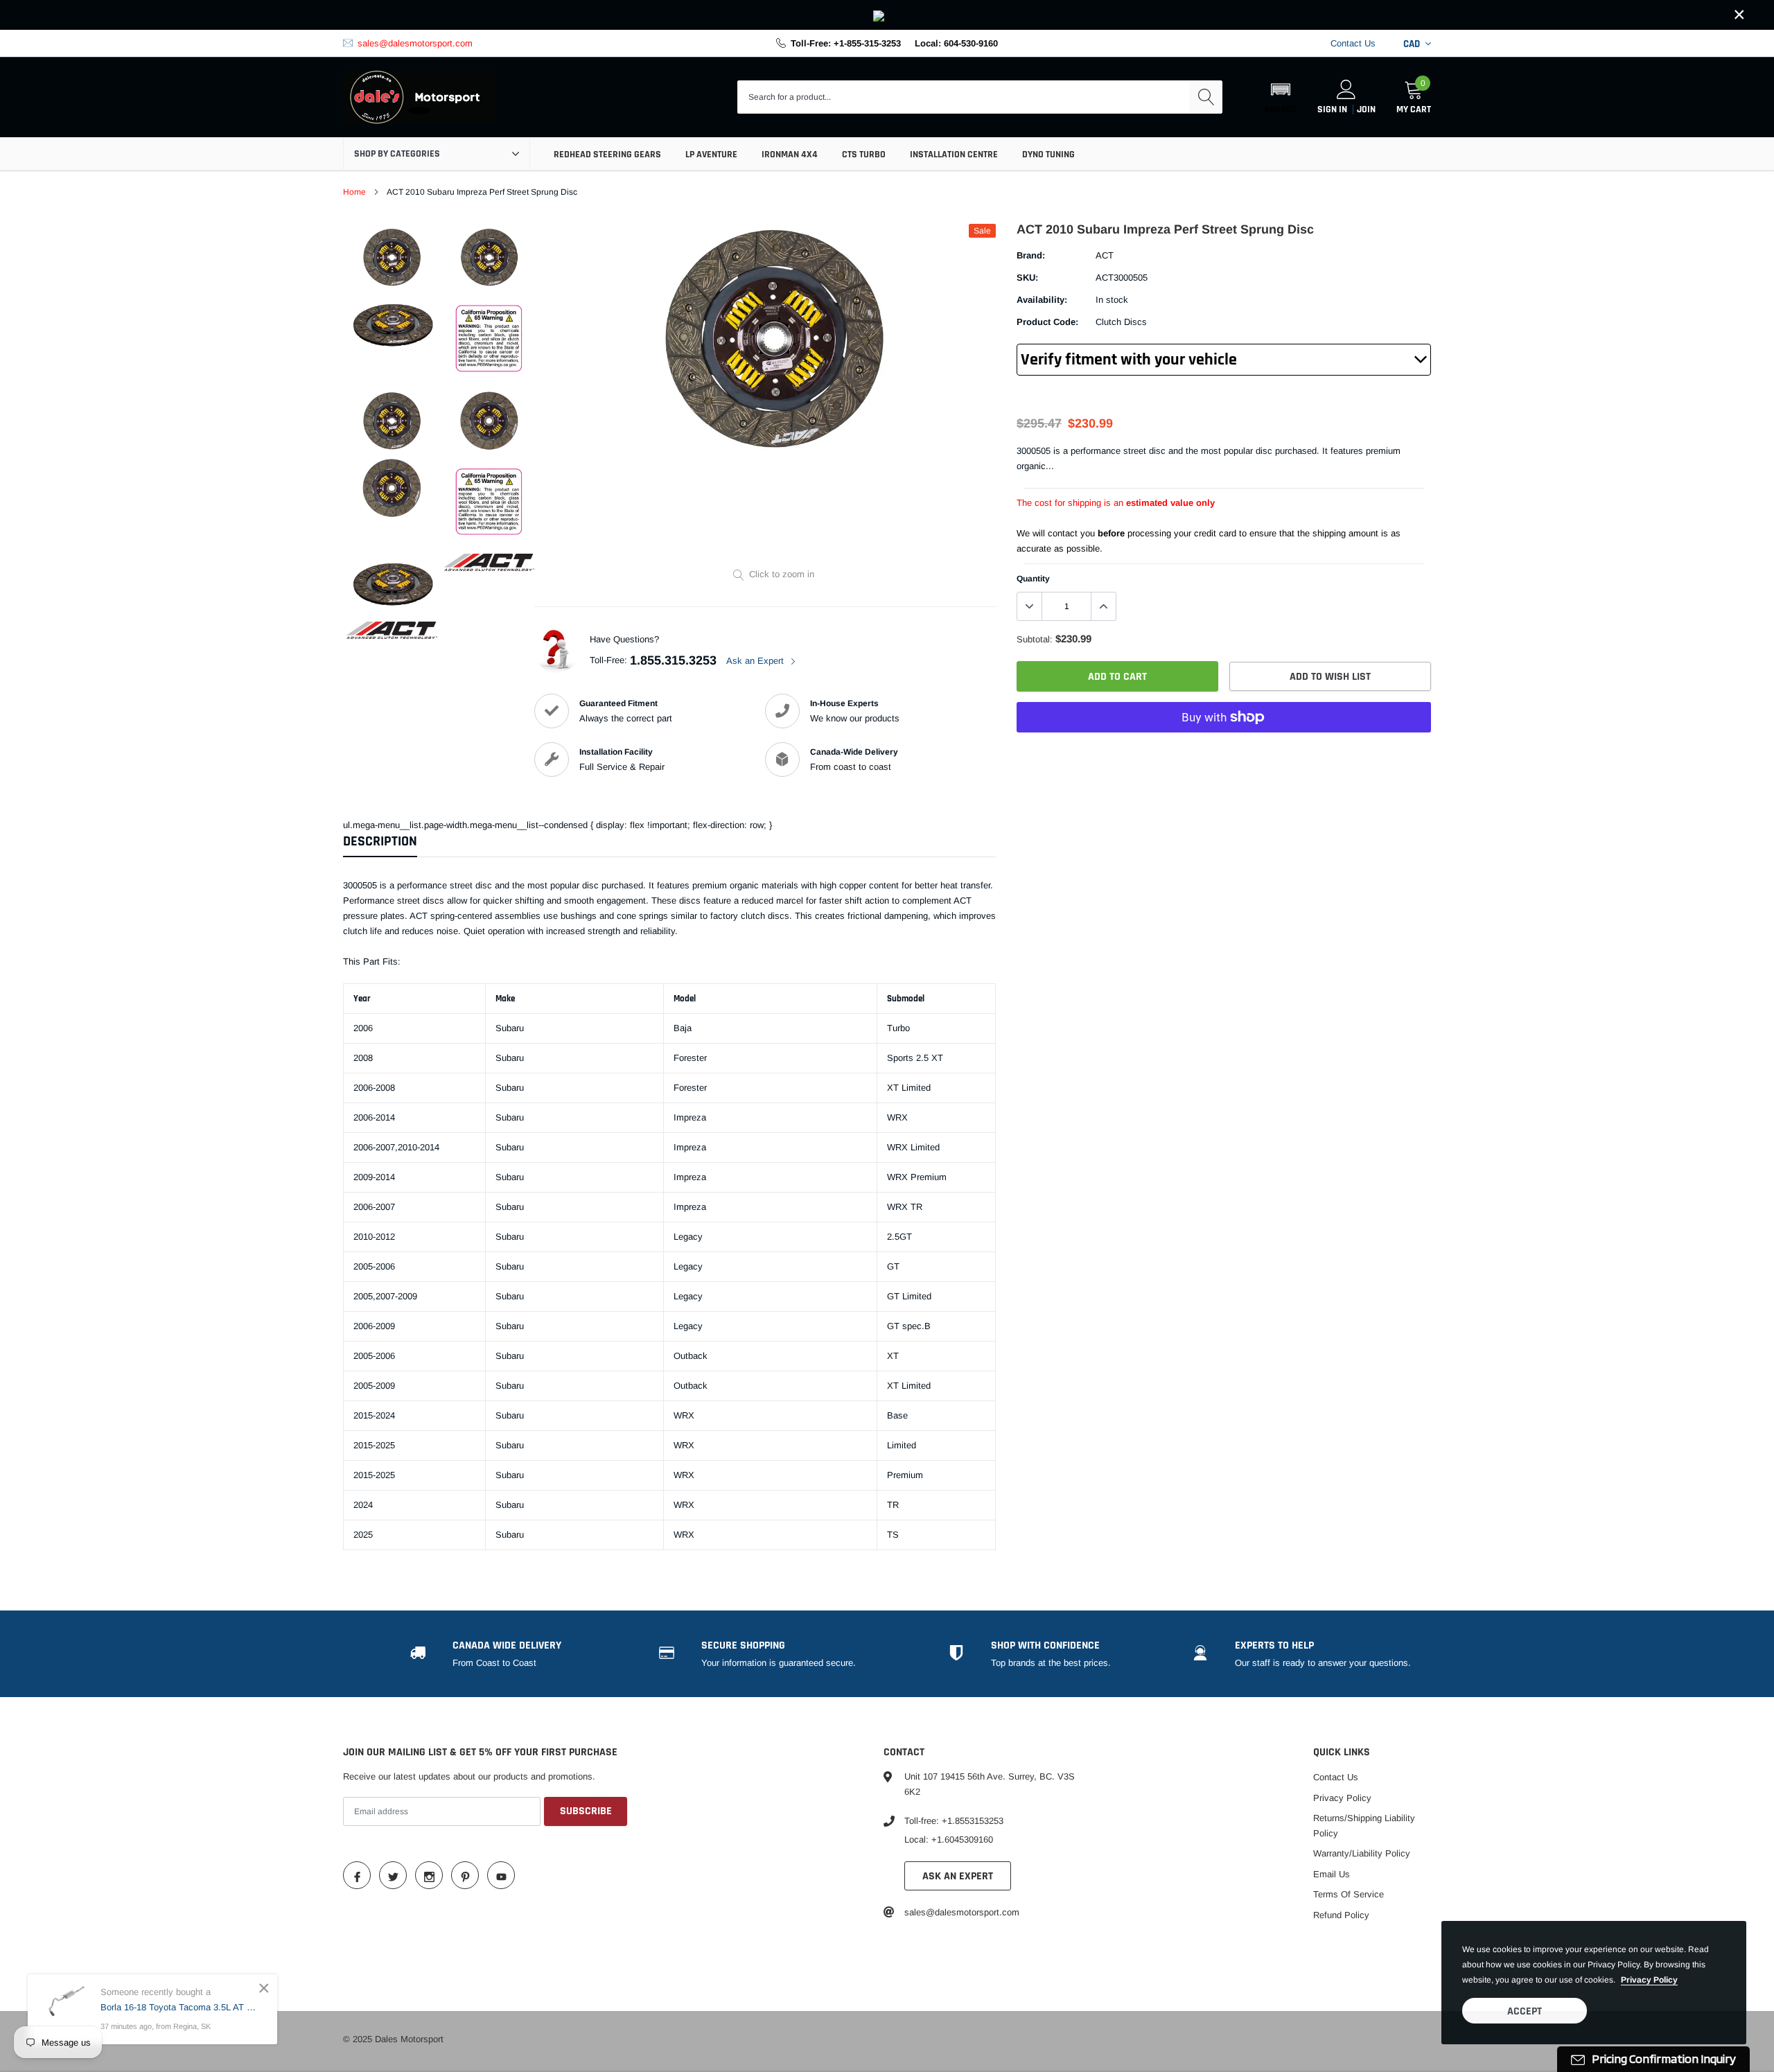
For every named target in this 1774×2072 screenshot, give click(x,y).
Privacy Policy (1342, 1798)
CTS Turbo (864, 155)
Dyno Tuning (1048, 155)
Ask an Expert (756, 661)
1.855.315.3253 (673, 660)
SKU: (1027, 278)
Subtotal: (1035, 639)
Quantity (1033, 579)
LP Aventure (711, 155)
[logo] (419, 98)
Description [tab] (380, 842)
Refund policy (1341, 1915)
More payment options (1224, 751)
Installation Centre (954, 155)
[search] (1206, 97)
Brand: (1031, 255)
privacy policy (1649, 1980)
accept (1525, 2011)
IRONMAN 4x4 (790, 155)
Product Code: (1047, 322)
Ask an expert (958, 1876)
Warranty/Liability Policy (1362, 1853)
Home (354, 192)
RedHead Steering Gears (607, 155)
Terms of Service (1349, 1894)
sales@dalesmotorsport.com (415, 43)
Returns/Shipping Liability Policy (1364, 1826)
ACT (1105, 255)
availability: (1042, 300)
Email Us (1332, 1874)
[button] (1280, 97)
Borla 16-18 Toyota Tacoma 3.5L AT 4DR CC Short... (178, 2007)
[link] (887, 15)
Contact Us (1353, 43)
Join (1366, 109)
